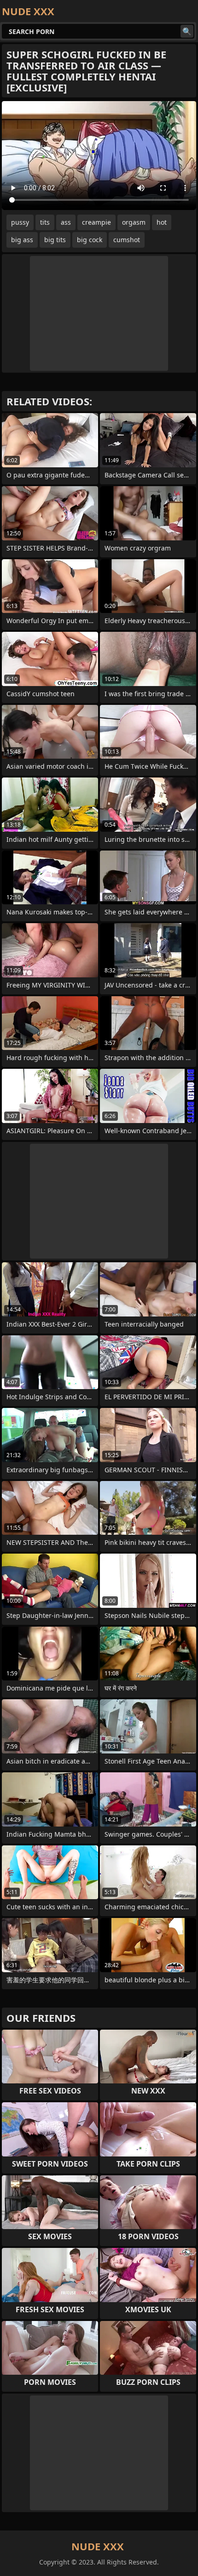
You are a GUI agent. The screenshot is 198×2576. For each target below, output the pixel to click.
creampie (96, 222)
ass (66, 222)
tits (45, 222)
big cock (90, 240)
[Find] (187, 31)
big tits (55, 240)
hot (162, 222)
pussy (20, 222)
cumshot (127, 240)
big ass (22, 240)
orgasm (134, 222)
